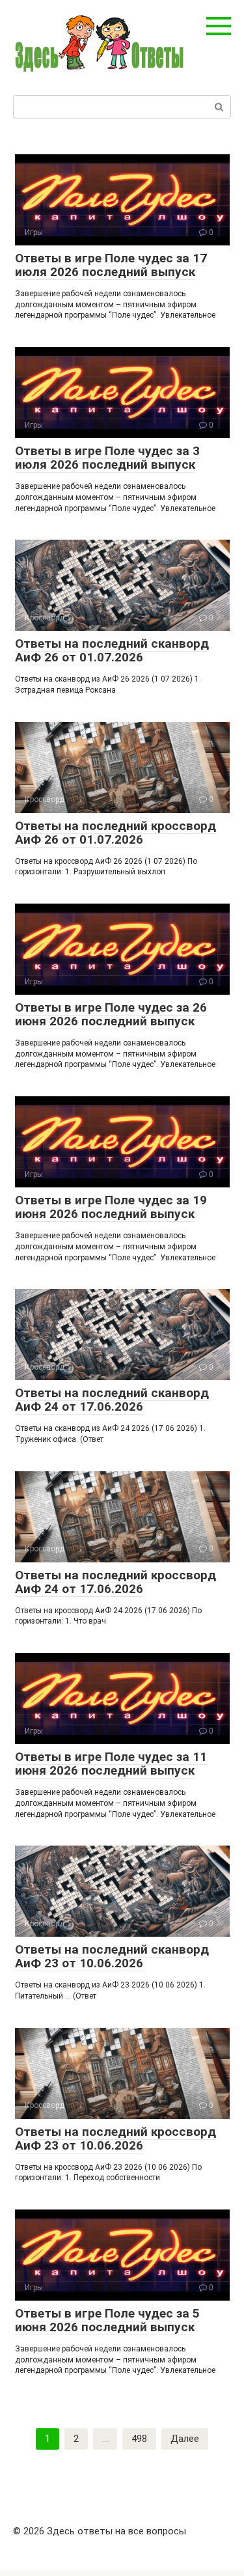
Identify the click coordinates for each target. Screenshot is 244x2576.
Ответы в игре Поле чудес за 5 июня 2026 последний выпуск (107, 2320)
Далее (185, 2439)
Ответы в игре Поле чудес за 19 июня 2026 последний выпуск (111, 1207)
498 (139, 2439)
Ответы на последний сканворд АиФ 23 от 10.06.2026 (112, 1956)
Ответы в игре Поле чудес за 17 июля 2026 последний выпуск (111, 265)
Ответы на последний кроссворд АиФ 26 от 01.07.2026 (115, 833)
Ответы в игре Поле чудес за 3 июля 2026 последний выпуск (107, 458)
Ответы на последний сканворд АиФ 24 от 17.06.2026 (112, 1400)
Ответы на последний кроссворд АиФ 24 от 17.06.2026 (115, 1582)
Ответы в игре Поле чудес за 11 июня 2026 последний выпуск (111, 1764)
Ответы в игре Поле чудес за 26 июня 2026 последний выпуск (111, 1014)
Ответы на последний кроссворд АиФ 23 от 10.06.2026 (115, 2139)
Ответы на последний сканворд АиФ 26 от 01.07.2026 (112, 650)
